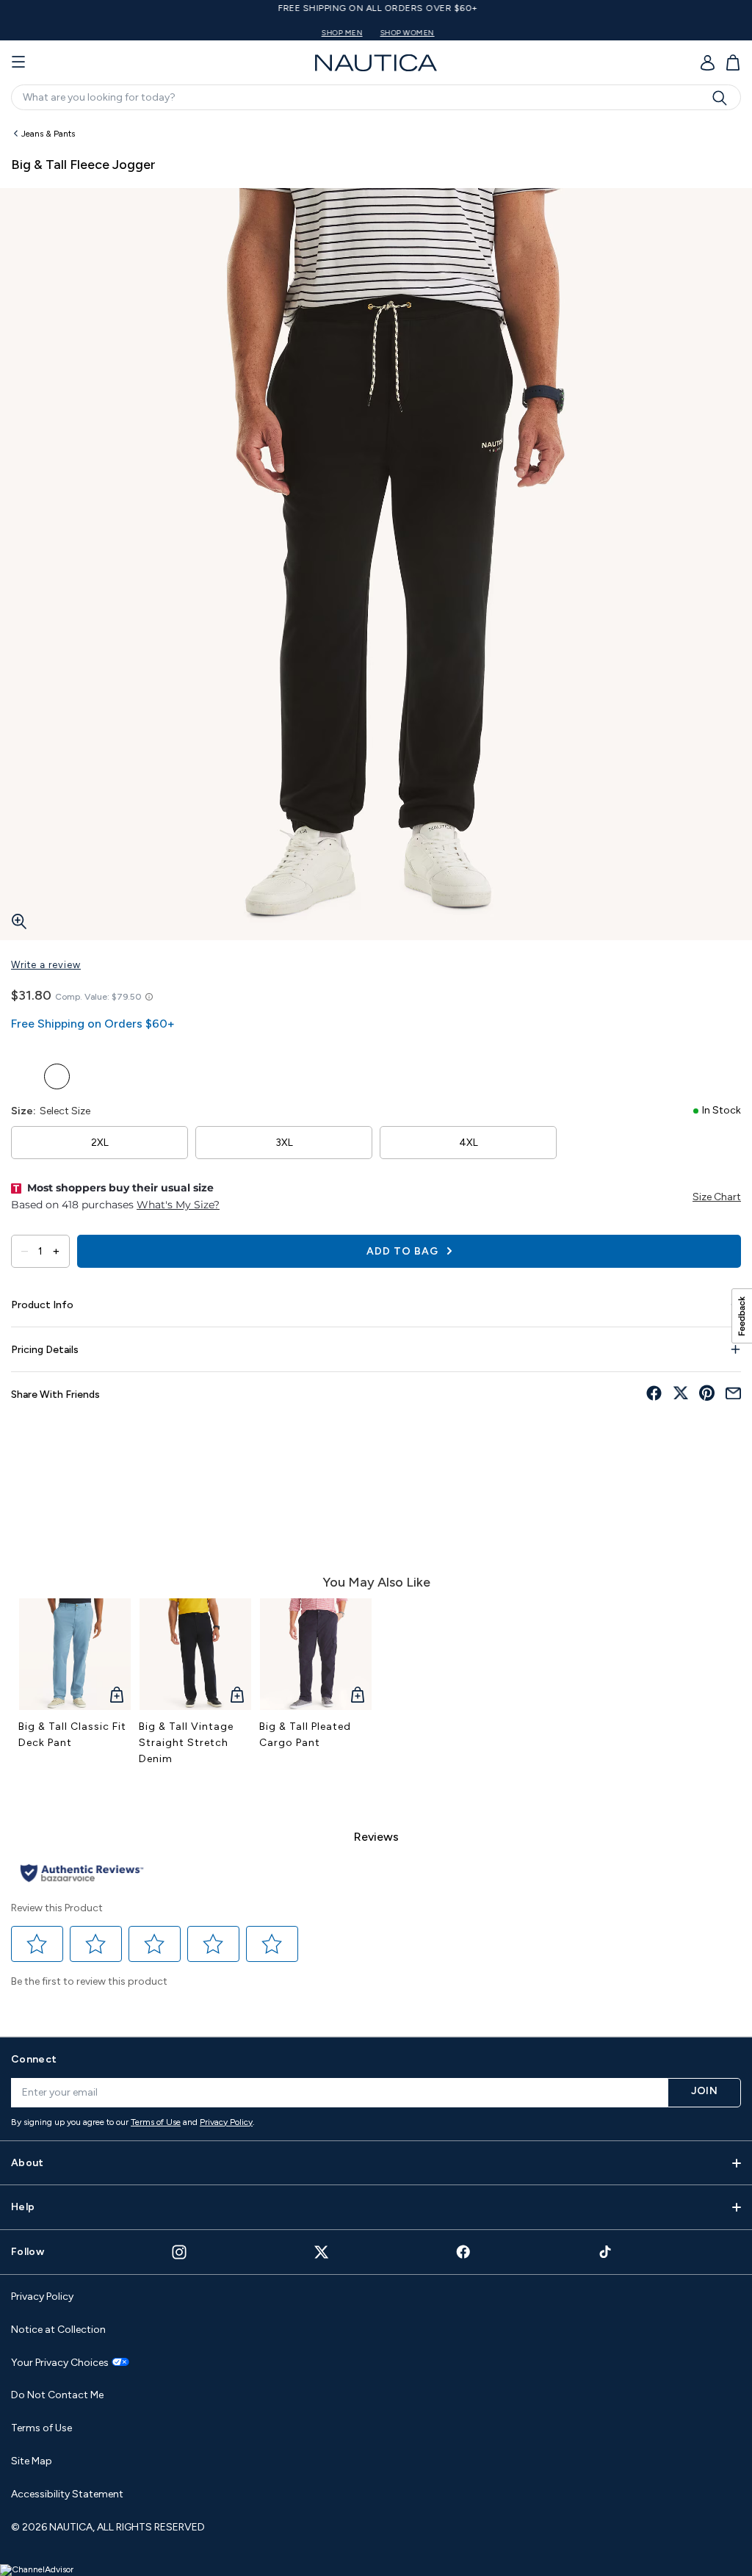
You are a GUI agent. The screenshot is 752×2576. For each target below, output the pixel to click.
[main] (376, 1071)
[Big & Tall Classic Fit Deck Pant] (75, 1654)
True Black (57, 1076)
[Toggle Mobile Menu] (18, 62)
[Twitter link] (322, 2252)
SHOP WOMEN (405, 33)
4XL (469, 1143)
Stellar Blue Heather (24, 1076)
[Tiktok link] (606, 2252)
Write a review (46, 965)
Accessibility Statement (67, 2494)
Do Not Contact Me (57, 2395)
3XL (284, 1143)
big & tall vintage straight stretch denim (186, 1743)
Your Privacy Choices (60, 2363)
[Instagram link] (179, 2252)
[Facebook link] (463, 2252)
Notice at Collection (58, 2330)
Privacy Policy (226, 2122)
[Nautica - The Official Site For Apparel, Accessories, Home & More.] (376, 63)
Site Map (32, 2461)
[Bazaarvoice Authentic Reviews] (82, 1874)
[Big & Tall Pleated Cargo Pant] (316, 1654)
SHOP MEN (340, 33)
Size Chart (717, 1197)
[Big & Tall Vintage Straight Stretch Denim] (195, 1654)
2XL (100, 1143)
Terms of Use (156, 2122)
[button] (37, 1944)
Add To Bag (404, 1251)
